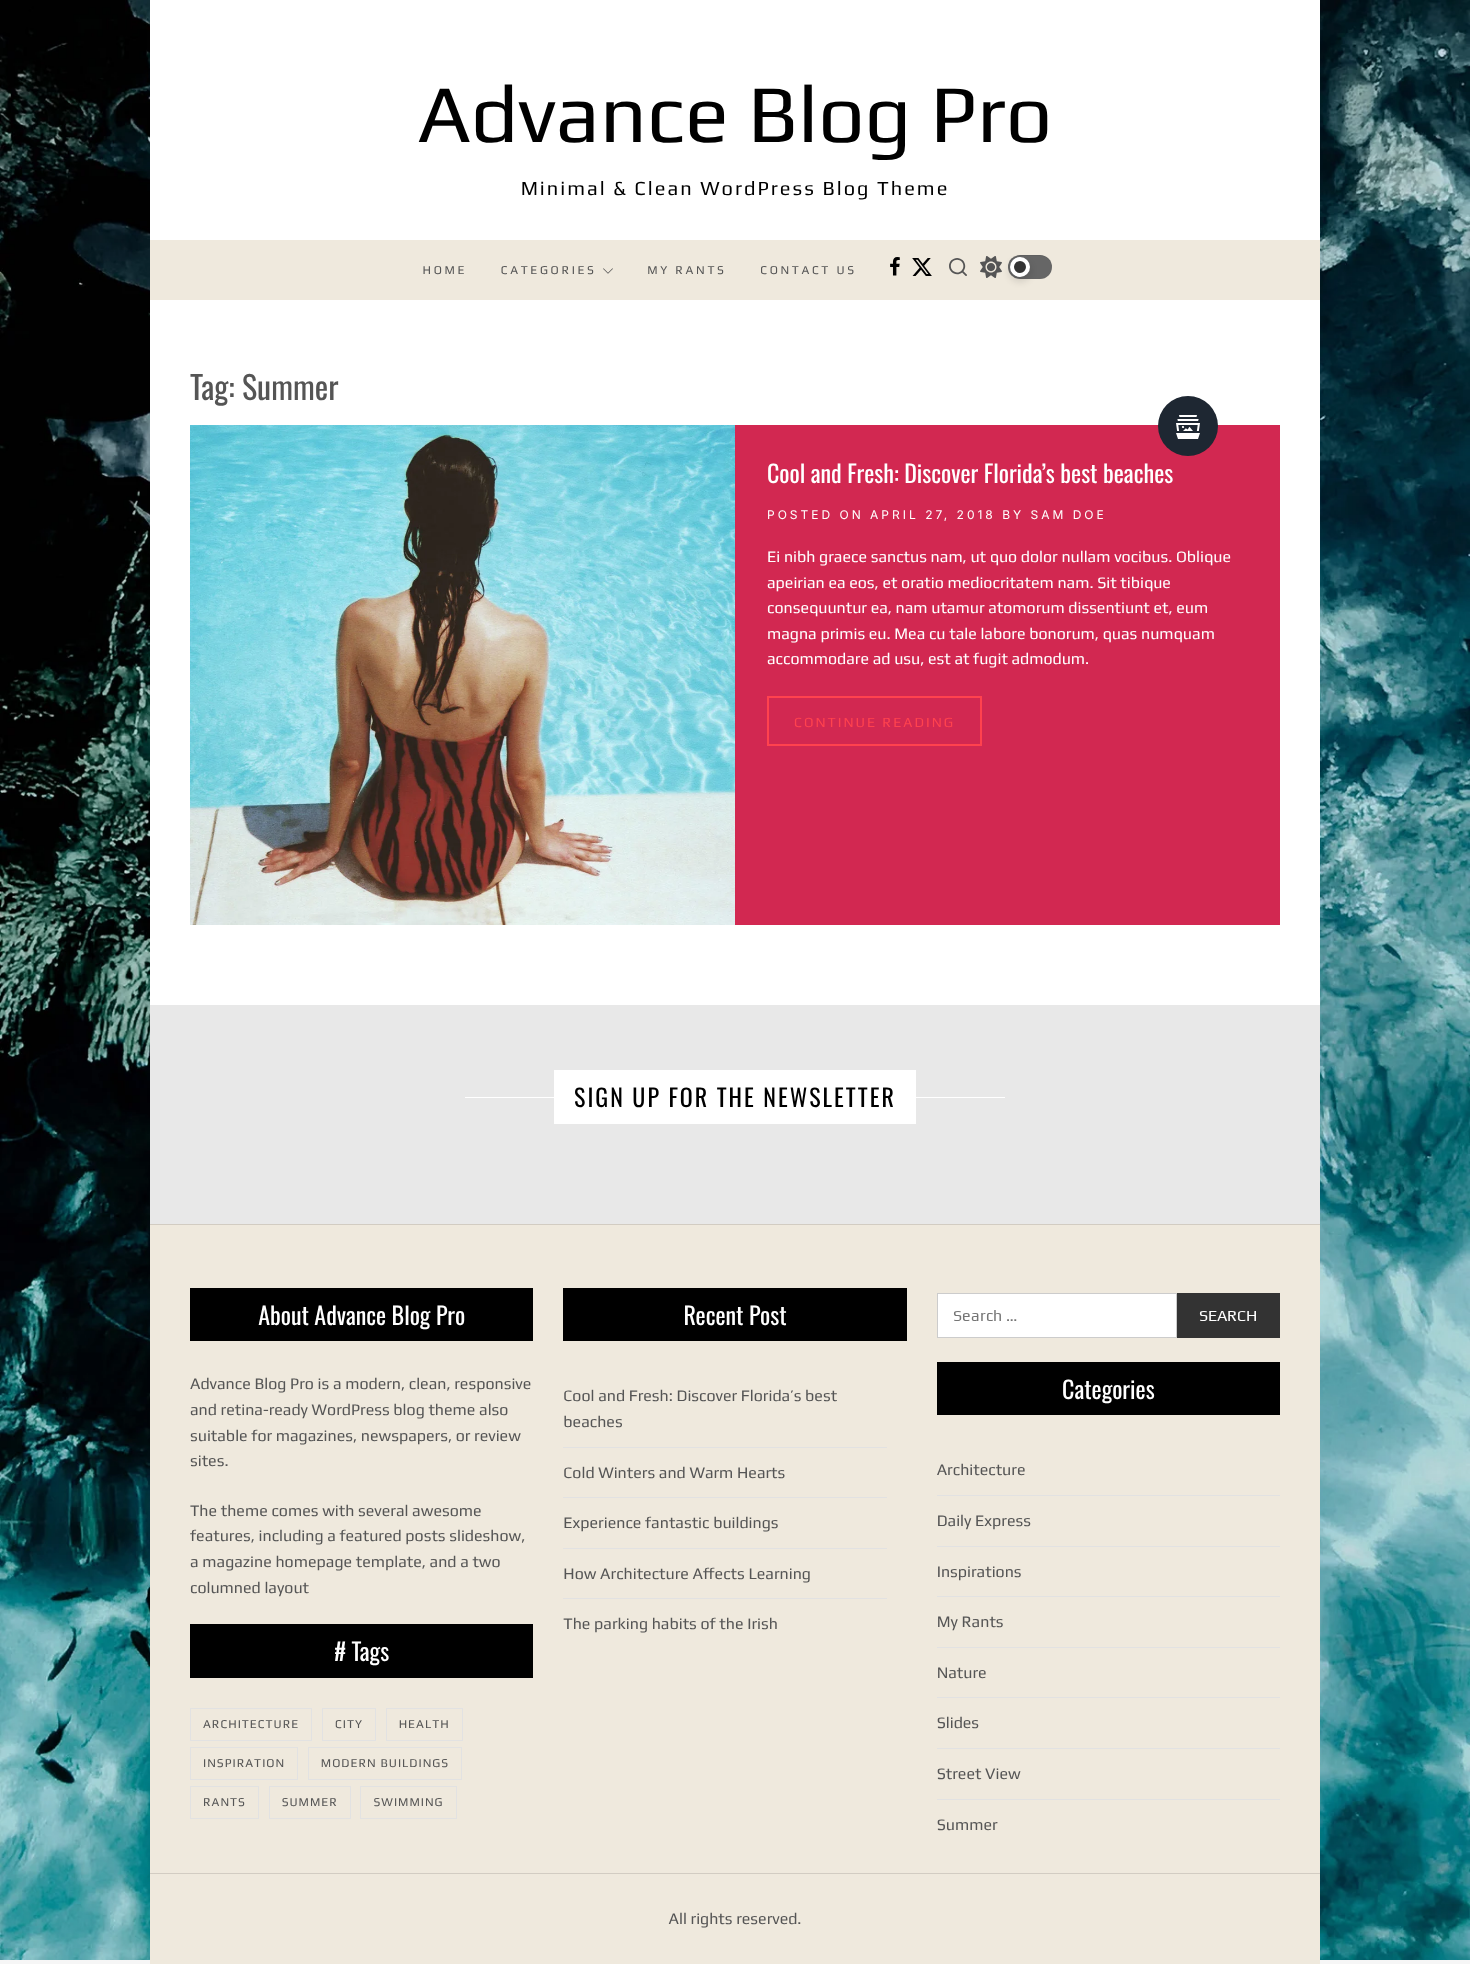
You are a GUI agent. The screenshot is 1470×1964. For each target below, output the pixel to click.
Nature (962, 1672)
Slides (958, 1722)
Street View (979, 1773)
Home (445, 270)
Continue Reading (874, 723)
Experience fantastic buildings (670, 1522)
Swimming (408, 1802)
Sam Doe (1069, 514)
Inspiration (244, 1763)
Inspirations (979, 1571)
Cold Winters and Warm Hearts (674, 1472)
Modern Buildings (385, 1763)
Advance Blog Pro (735, 113)
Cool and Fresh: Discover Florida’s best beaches (970, 472)
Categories (549, 270)
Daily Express (984, 1520)
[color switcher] (1016, 267)
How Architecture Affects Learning (687, 1573)
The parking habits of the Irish (670, 1623)
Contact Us (808, 270)
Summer (310, 1802)
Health (424, 1724)
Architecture (251, 1724)
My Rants (686, 270)
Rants (224, 1802)
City (349, 1724)
